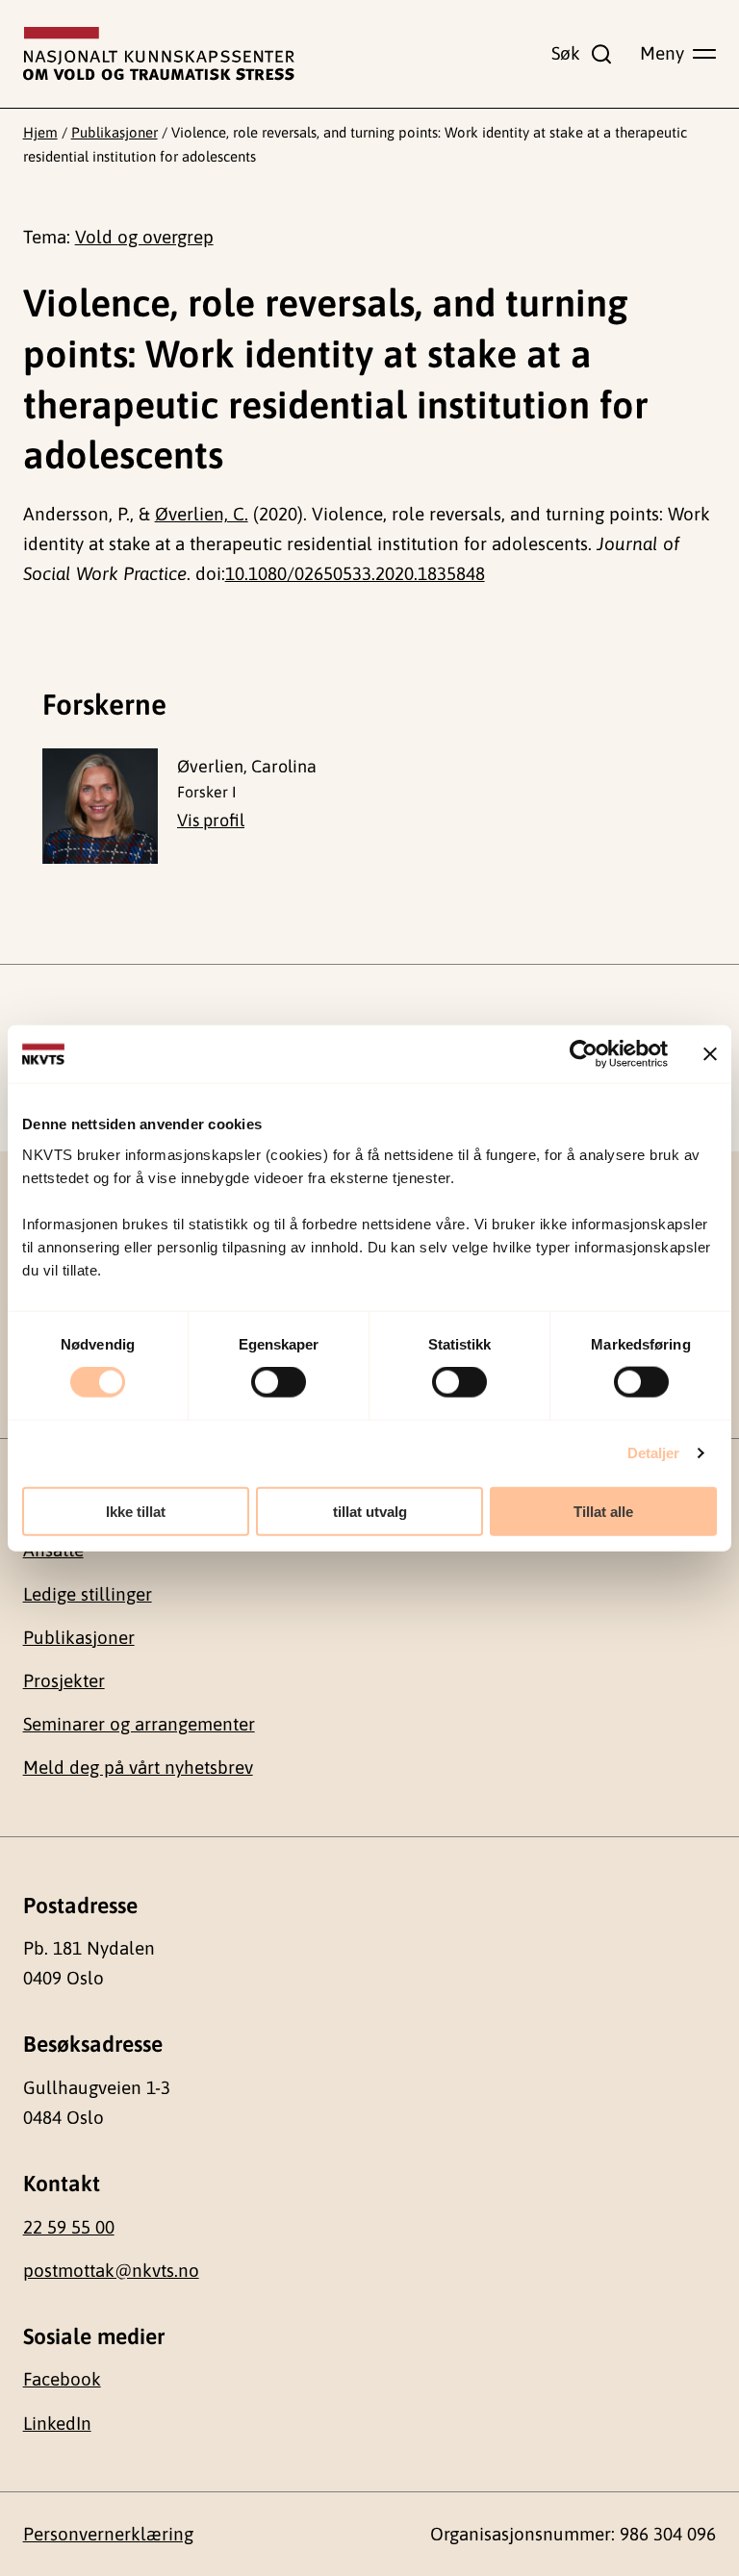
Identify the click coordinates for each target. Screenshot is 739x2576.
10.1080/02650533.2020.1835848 (355, 573)
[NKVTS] (159, 54)
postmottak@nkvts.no (111, 2270)
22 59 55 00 (69, 2227)
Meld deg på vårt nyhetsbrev (138, 1767)
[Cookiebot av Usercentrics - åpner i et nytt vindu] (584, 1054)
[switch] (279, 1382)
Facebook (62, 2379)
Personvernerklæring (108, 2534)
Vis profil (211, 820)
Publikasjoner (115, 132)
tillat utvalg (370, 1511)
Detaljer (654, 1453)
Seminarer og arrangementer (139, 1724)
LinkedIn (57, 2423)
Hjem (40, 132)
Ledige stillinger (88, 1594)
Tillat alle (603, 1511)
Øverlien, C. (202, 514)
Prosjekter (64, 1680)
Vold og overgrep (144, 237)
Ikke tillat (136, 1511)
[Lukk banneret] (710, 1054)
